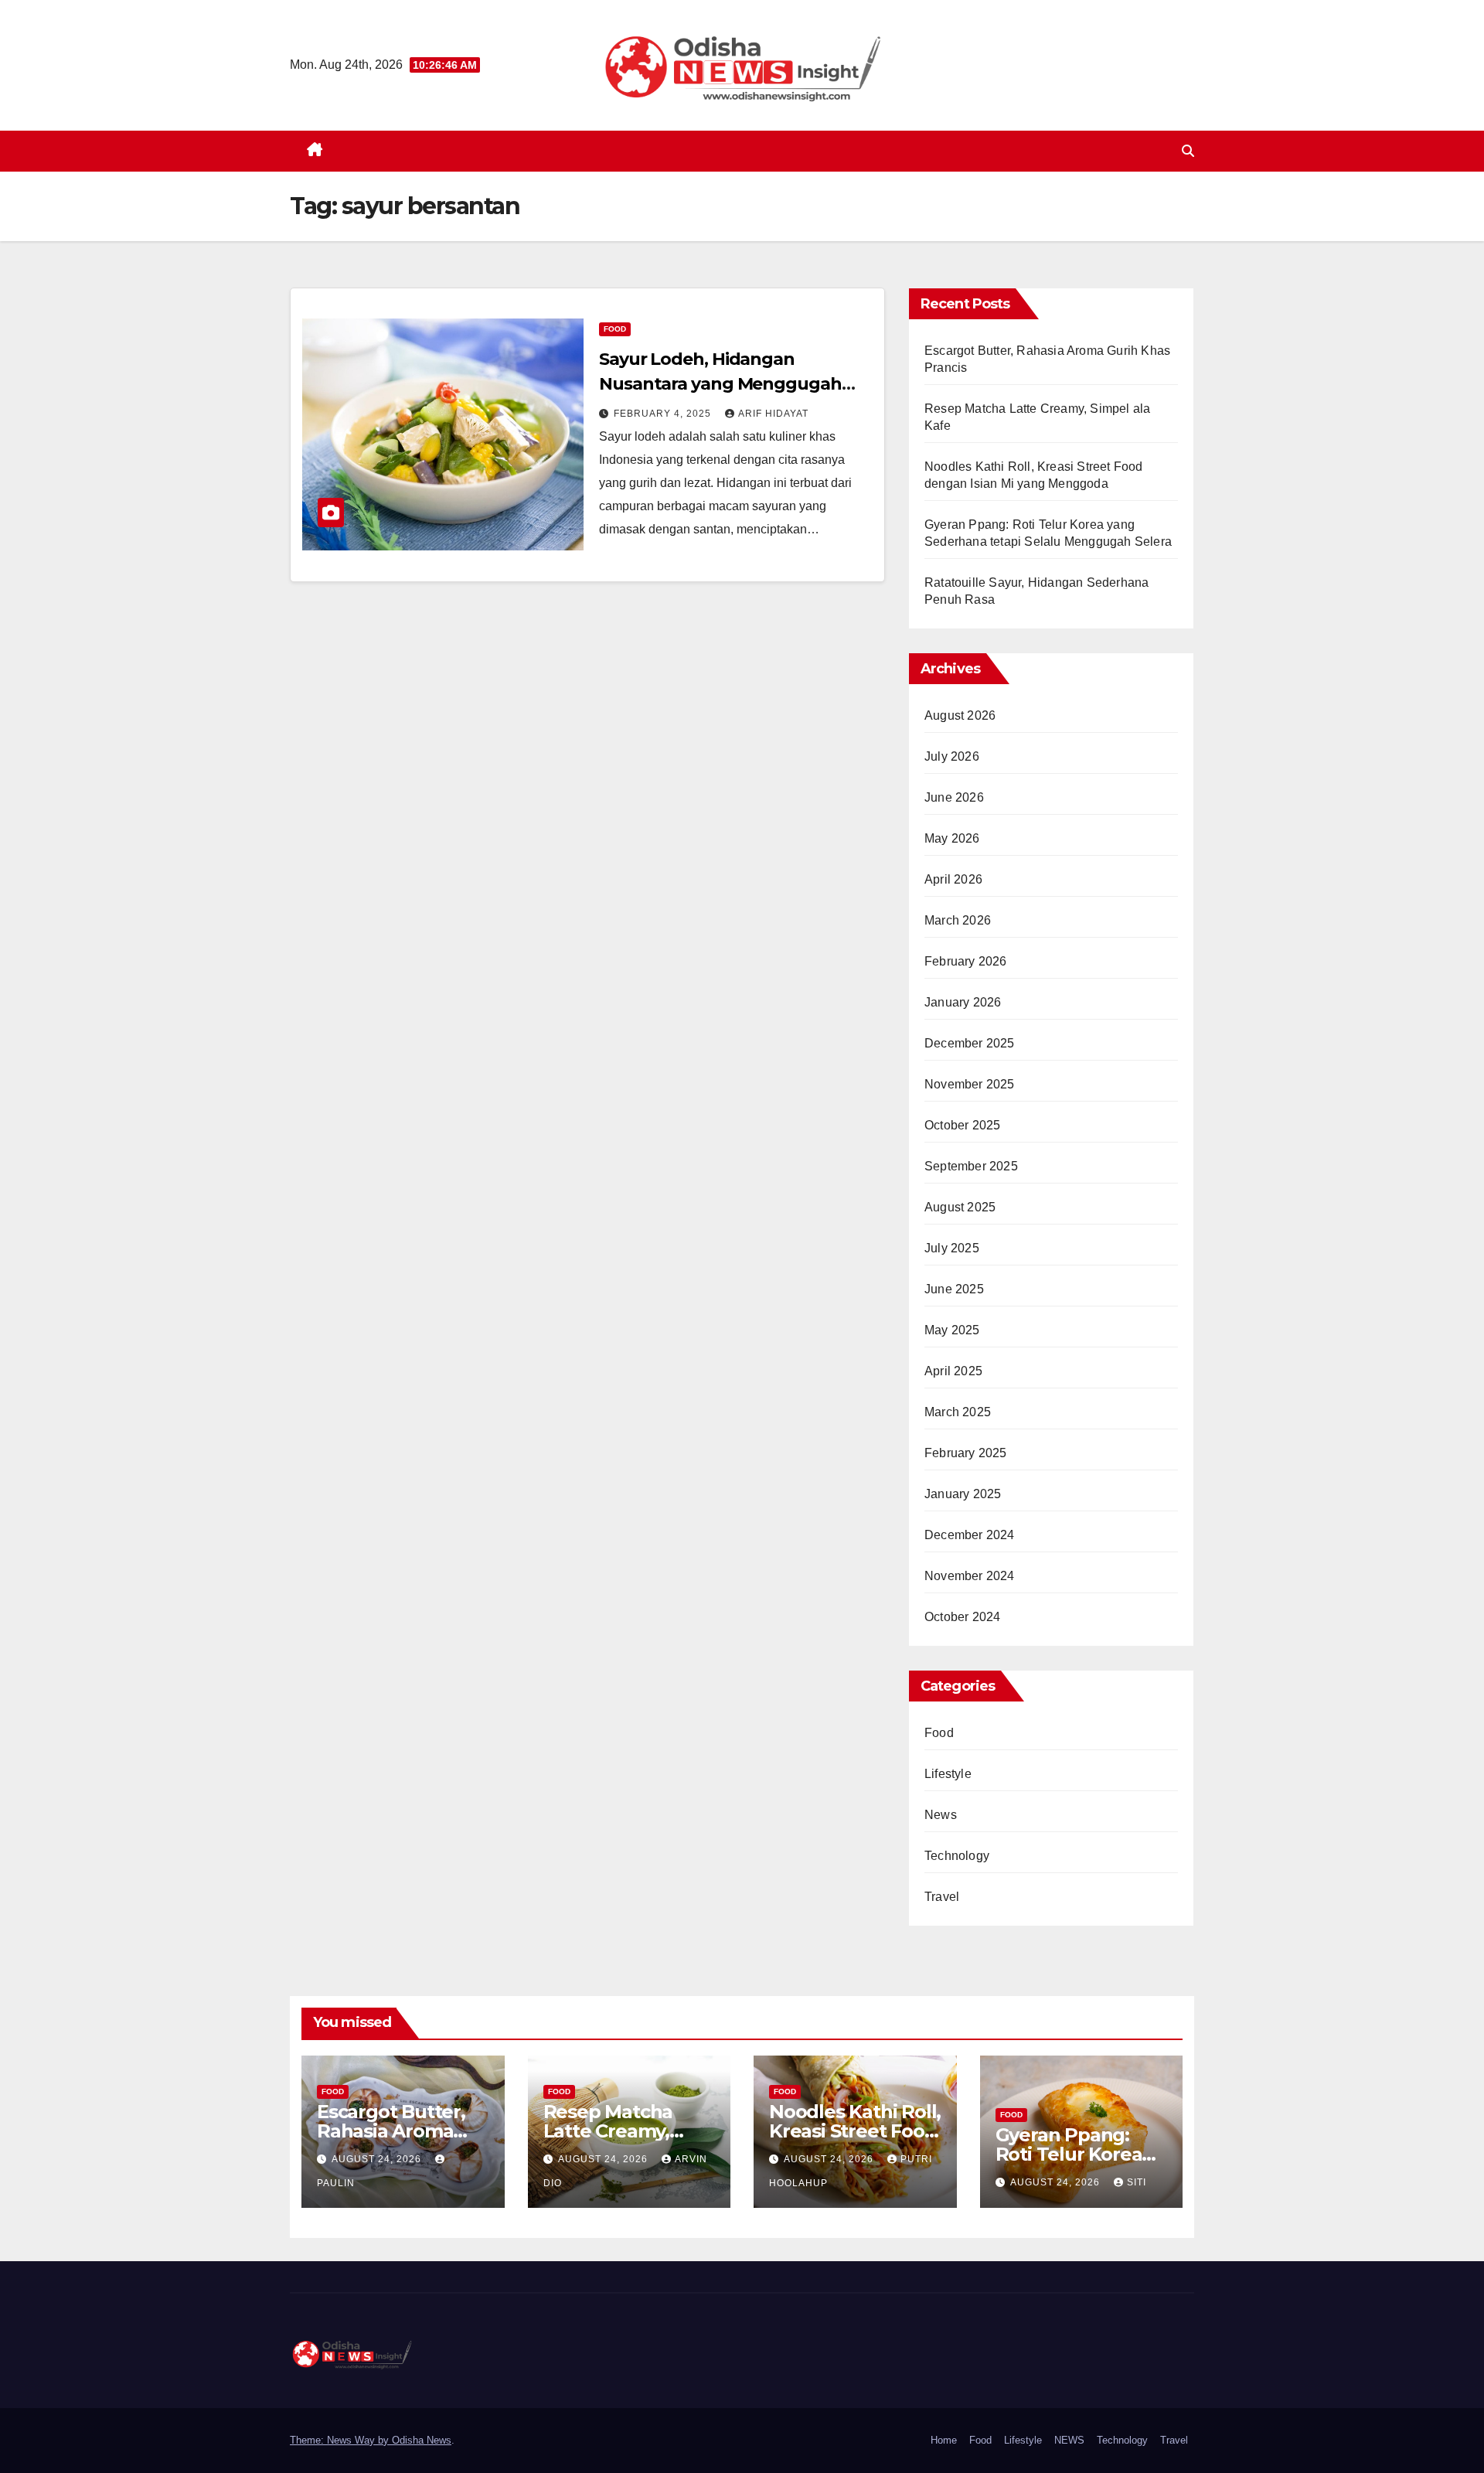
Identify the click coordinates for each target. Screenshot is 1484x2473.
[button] (1188, 151)
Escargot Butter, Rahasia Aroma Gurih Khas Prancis (402, 2131)
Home (944, 2440)
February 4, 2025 (664, 414)
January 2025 (963, 1494)
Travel (942, 1897)
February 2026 (966, 961)
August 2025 (960, 1207)
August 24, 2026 (378, 2159)
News (941, 1815)
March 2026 (958, 920)
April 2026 (953, 879)
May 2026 (952, 838)
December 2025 (970, 1043)
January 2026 (963, 1002)
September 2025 (971, 1166)
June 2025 (954, 1289)
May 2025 (952, 1330)
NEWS (1069, 2440)
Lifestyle (948, 1774)
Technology (957, 1856)
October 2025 (962, 1125)
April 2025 (953, 1371)
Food (615, 329)
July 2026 (952, 756)
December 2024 (970, 1535)
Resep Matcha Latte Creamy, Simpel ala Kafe (614, 2131)
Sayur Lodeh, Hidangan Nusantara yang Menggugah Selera (720, 384)
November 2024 (970, 1576)
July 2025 (952, 1248)
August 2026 (960, 715)
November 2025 (970, 1084)
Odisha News (422, 2440)
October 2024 (962, 1617)
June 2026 (954, 797)
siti (1137, 2182)
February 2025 (966, 1453)
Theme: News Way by (341, 2440)
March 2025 (958, 1412)
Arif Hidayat (773, 414)
